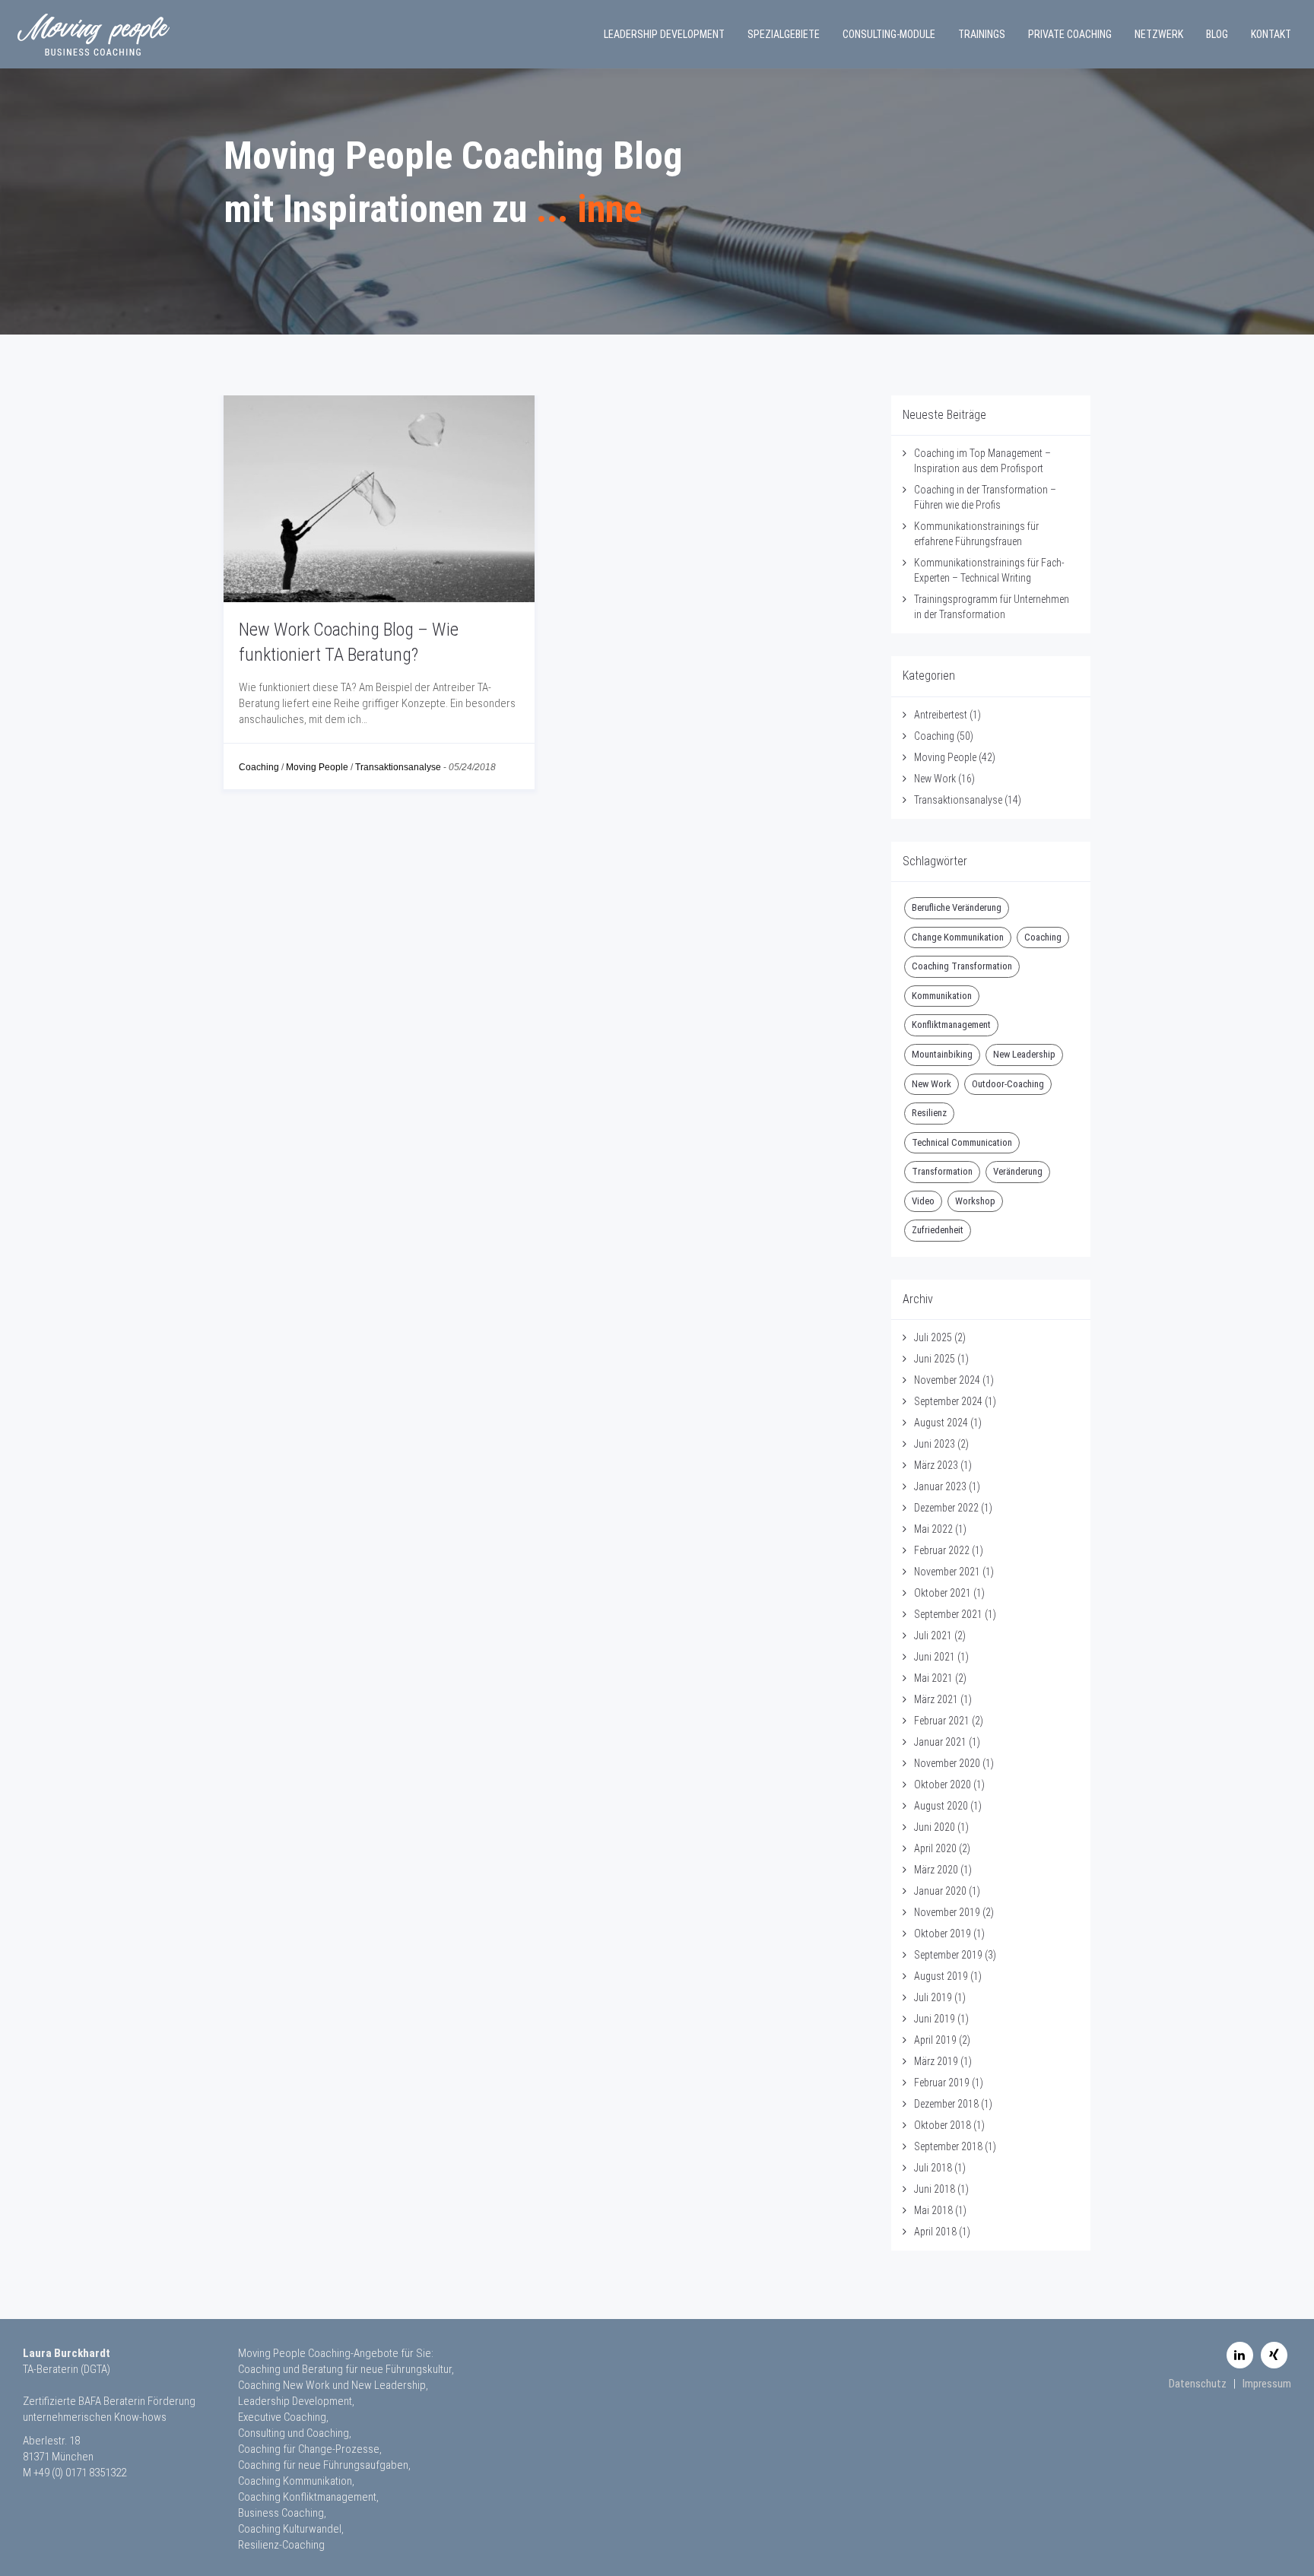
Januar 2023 (940, 1486)
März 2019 (936, 2061)
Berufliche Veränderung (957, 907)
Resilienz (929, 1113)
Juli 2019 (933, 1997)
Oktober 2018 (943, 2125)
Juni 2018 (935, 2189)
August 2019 (941, 1976)
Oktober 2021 (943, 1593)
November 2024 (947, 1380)
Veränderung (1018, 1171)
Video (923, 1201)
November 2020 (947, 1763)
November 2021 (947, 1572)
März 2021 (936, 1699)
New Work (935, 779)
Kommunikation (942, 996)
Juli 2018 (933, 2168)
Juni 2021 (935, 1657)
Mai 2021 (933, 1678)
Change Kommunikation (958, 937)
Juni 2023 (935, 1444)
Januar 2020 (940, 1891)
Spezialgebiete (784, 34)
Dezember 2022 (946, 1508)
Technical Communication (962, 1142)
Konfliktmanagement (951, 1025)
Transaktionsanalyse (398, 767)
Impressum (1267, 2384)
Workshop (975, 1201)
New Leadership (1024, 1054)
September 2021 (948, 1614)
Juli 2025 (933, 1337)
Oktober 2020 (943, 1784)
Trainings (982, 34)
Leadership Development (664, 34)
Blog (1217, 34)
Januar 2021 (940, 1742)
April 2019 (935, 2040)
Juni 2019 (935, 2019)
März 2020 (936, 1870)
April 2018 (935, 2232)
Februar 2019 (942, 2083)
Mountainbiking (942, 1054)
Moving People (317, 767)
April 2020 (935, 1848)
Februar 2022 (942, 1550)
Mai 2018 (933, 2210)
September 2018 (948, 2146)
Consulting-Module (889, 34)
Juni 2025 (935, 1359)
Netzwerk (1159, 34)
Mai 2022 (933, 1529)
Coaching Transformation (962, 966)
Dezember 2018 (946, 2104)
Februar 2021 (942, 1721)
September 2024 (948, 1401)
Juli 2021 (933, 1635)
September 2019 (948, 1955)
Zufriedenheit (938, 1230)
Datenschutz (1198, 2384)
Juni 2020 (935, 1827)
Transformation (942, 1171)
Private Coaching (1070, 34)
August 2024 (941, 1423)
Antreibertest (941, 715)
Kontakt (1271, 34)
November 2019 (947, 1912)
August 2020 (941, 1806)
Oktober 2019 (943, 1934)
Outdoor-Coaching (1008, 1084)
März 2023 (936, 1465)
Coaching (259, 767)
